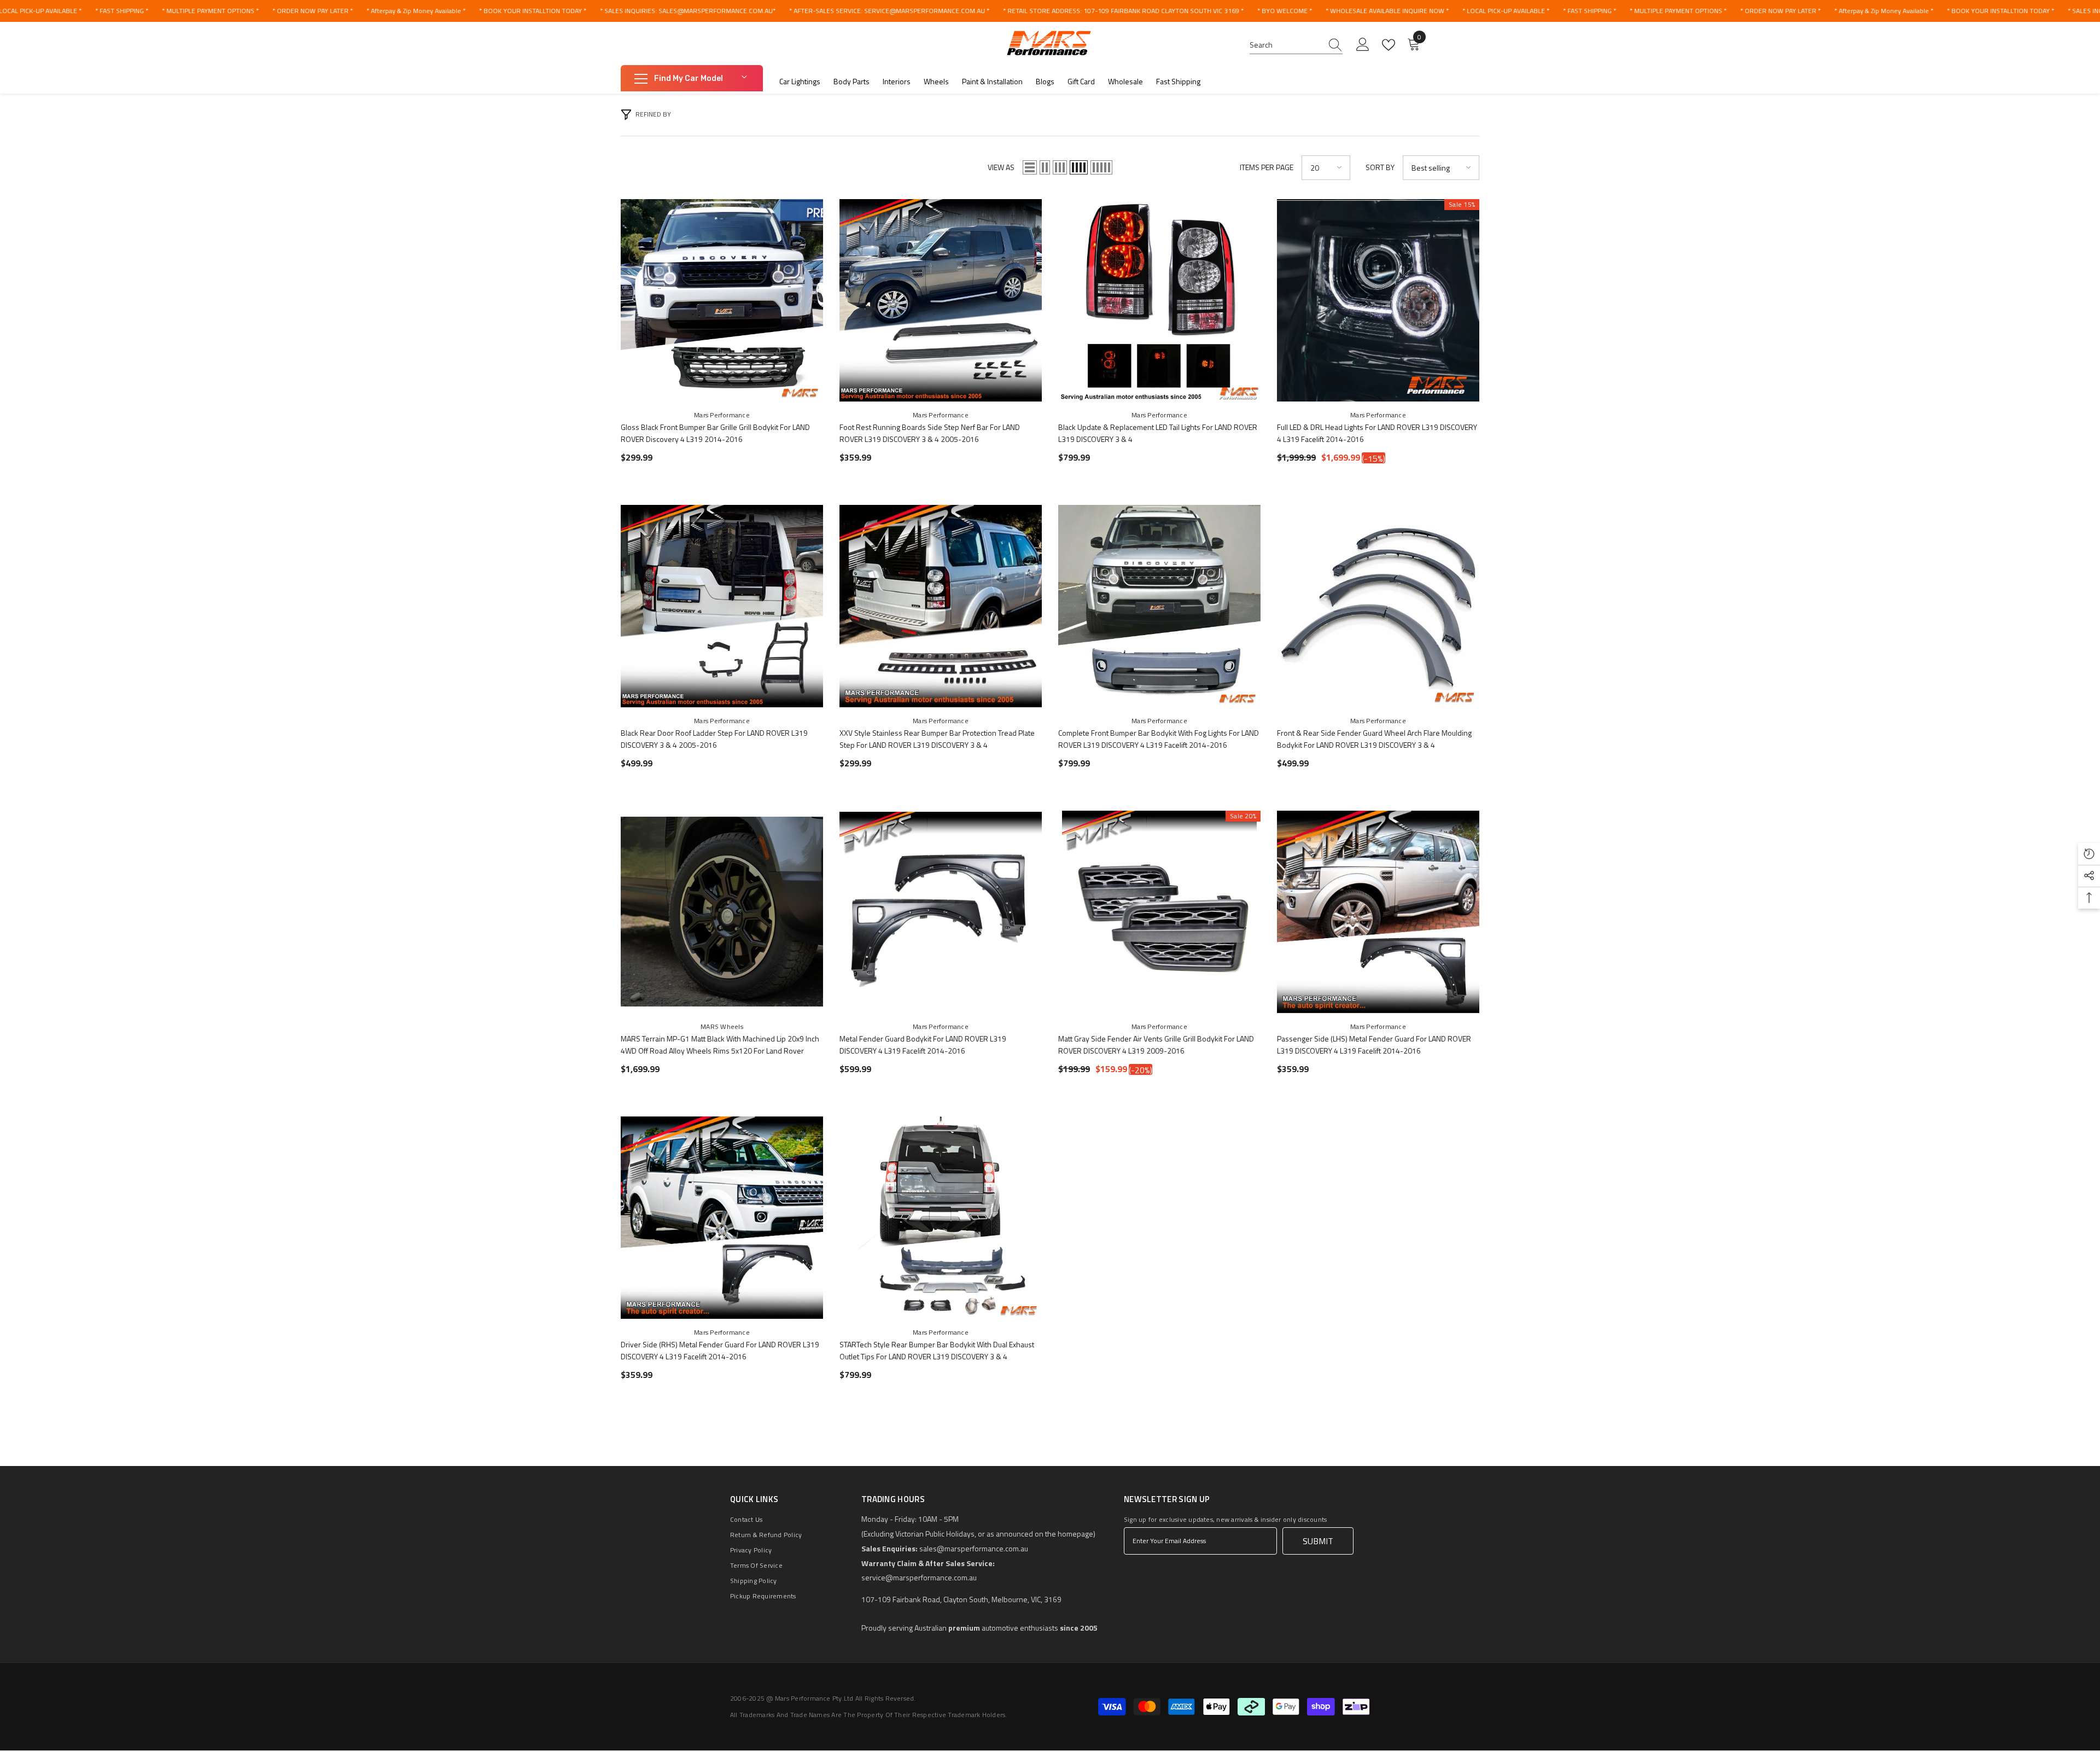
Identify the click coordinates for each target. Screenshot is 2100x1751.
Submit (1318, 1541)
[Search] (1296, 45)
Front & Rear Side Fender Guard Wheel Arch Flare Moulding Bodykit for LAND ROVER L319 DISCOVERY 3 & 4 (1374, 739)
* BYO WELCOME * (1285, 11)
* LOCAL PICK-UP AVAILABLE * (1506, 11)
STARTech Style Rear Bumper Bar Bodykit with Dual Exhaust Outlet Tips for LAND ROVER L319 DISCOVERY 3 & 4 (937, 1350)
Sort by (1380, 167)
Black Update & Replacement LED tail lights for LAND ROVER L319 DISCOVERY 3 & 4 (1158, 433)
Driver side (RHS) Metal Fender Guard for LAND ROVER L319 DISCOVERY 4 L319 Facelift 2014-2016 (720, 1350)
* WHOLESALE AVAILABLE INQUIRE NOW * (1387, 11)
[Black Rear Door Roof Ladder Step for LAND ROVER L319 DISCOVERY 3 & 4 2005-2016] (722, 606)
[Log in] (1363, 45)
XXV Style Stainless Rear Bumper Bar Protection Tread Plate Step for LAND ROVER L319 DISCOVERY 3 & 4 (937, 739)
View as (1001, 167)
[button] (1030, 167)
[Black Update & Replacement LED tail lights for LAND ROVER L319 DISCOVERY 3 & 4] (1159, 300)
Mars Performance (722, 415)
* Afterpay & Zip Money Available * (416, 11)
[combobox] (1286, 45)
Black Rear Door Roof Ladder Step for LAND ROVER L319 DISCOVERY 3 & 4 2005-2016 (714, 739)
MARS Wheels (722, 1026)
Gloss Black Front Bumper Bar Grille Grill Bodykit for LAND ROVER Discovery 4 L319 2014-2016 (715, 433)
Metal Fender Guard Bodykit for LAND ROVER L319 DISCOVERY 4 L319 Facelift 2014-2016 (923, 1045)
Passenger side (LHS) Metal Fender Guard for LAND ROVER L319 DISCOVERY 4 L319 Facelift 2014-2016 (1374, 1045)
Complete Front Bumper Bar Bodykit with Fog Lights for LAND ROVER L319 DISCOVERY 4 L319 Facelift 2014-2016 (1159, 739)
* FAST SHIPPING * (122, 11)
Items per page (1267, 167)
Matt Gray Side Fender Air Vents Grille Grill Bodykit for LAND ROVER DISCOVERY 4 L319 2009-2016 (1156, 1045)
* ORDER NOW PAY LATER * (313, 11)
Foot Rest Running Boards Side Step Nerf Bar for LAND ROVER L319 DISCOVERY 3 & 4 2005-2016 (930, 433)
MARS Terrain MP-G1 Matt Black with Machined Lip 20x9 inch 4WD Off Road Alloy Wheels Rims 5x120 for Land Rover (720, 1045)
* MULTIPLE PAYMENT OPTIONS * (210, 11)
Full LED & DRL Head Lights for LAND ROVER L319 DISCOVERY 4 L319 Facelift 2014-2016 (1377, 433)
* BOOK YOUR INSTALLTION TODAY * (533, 11)
